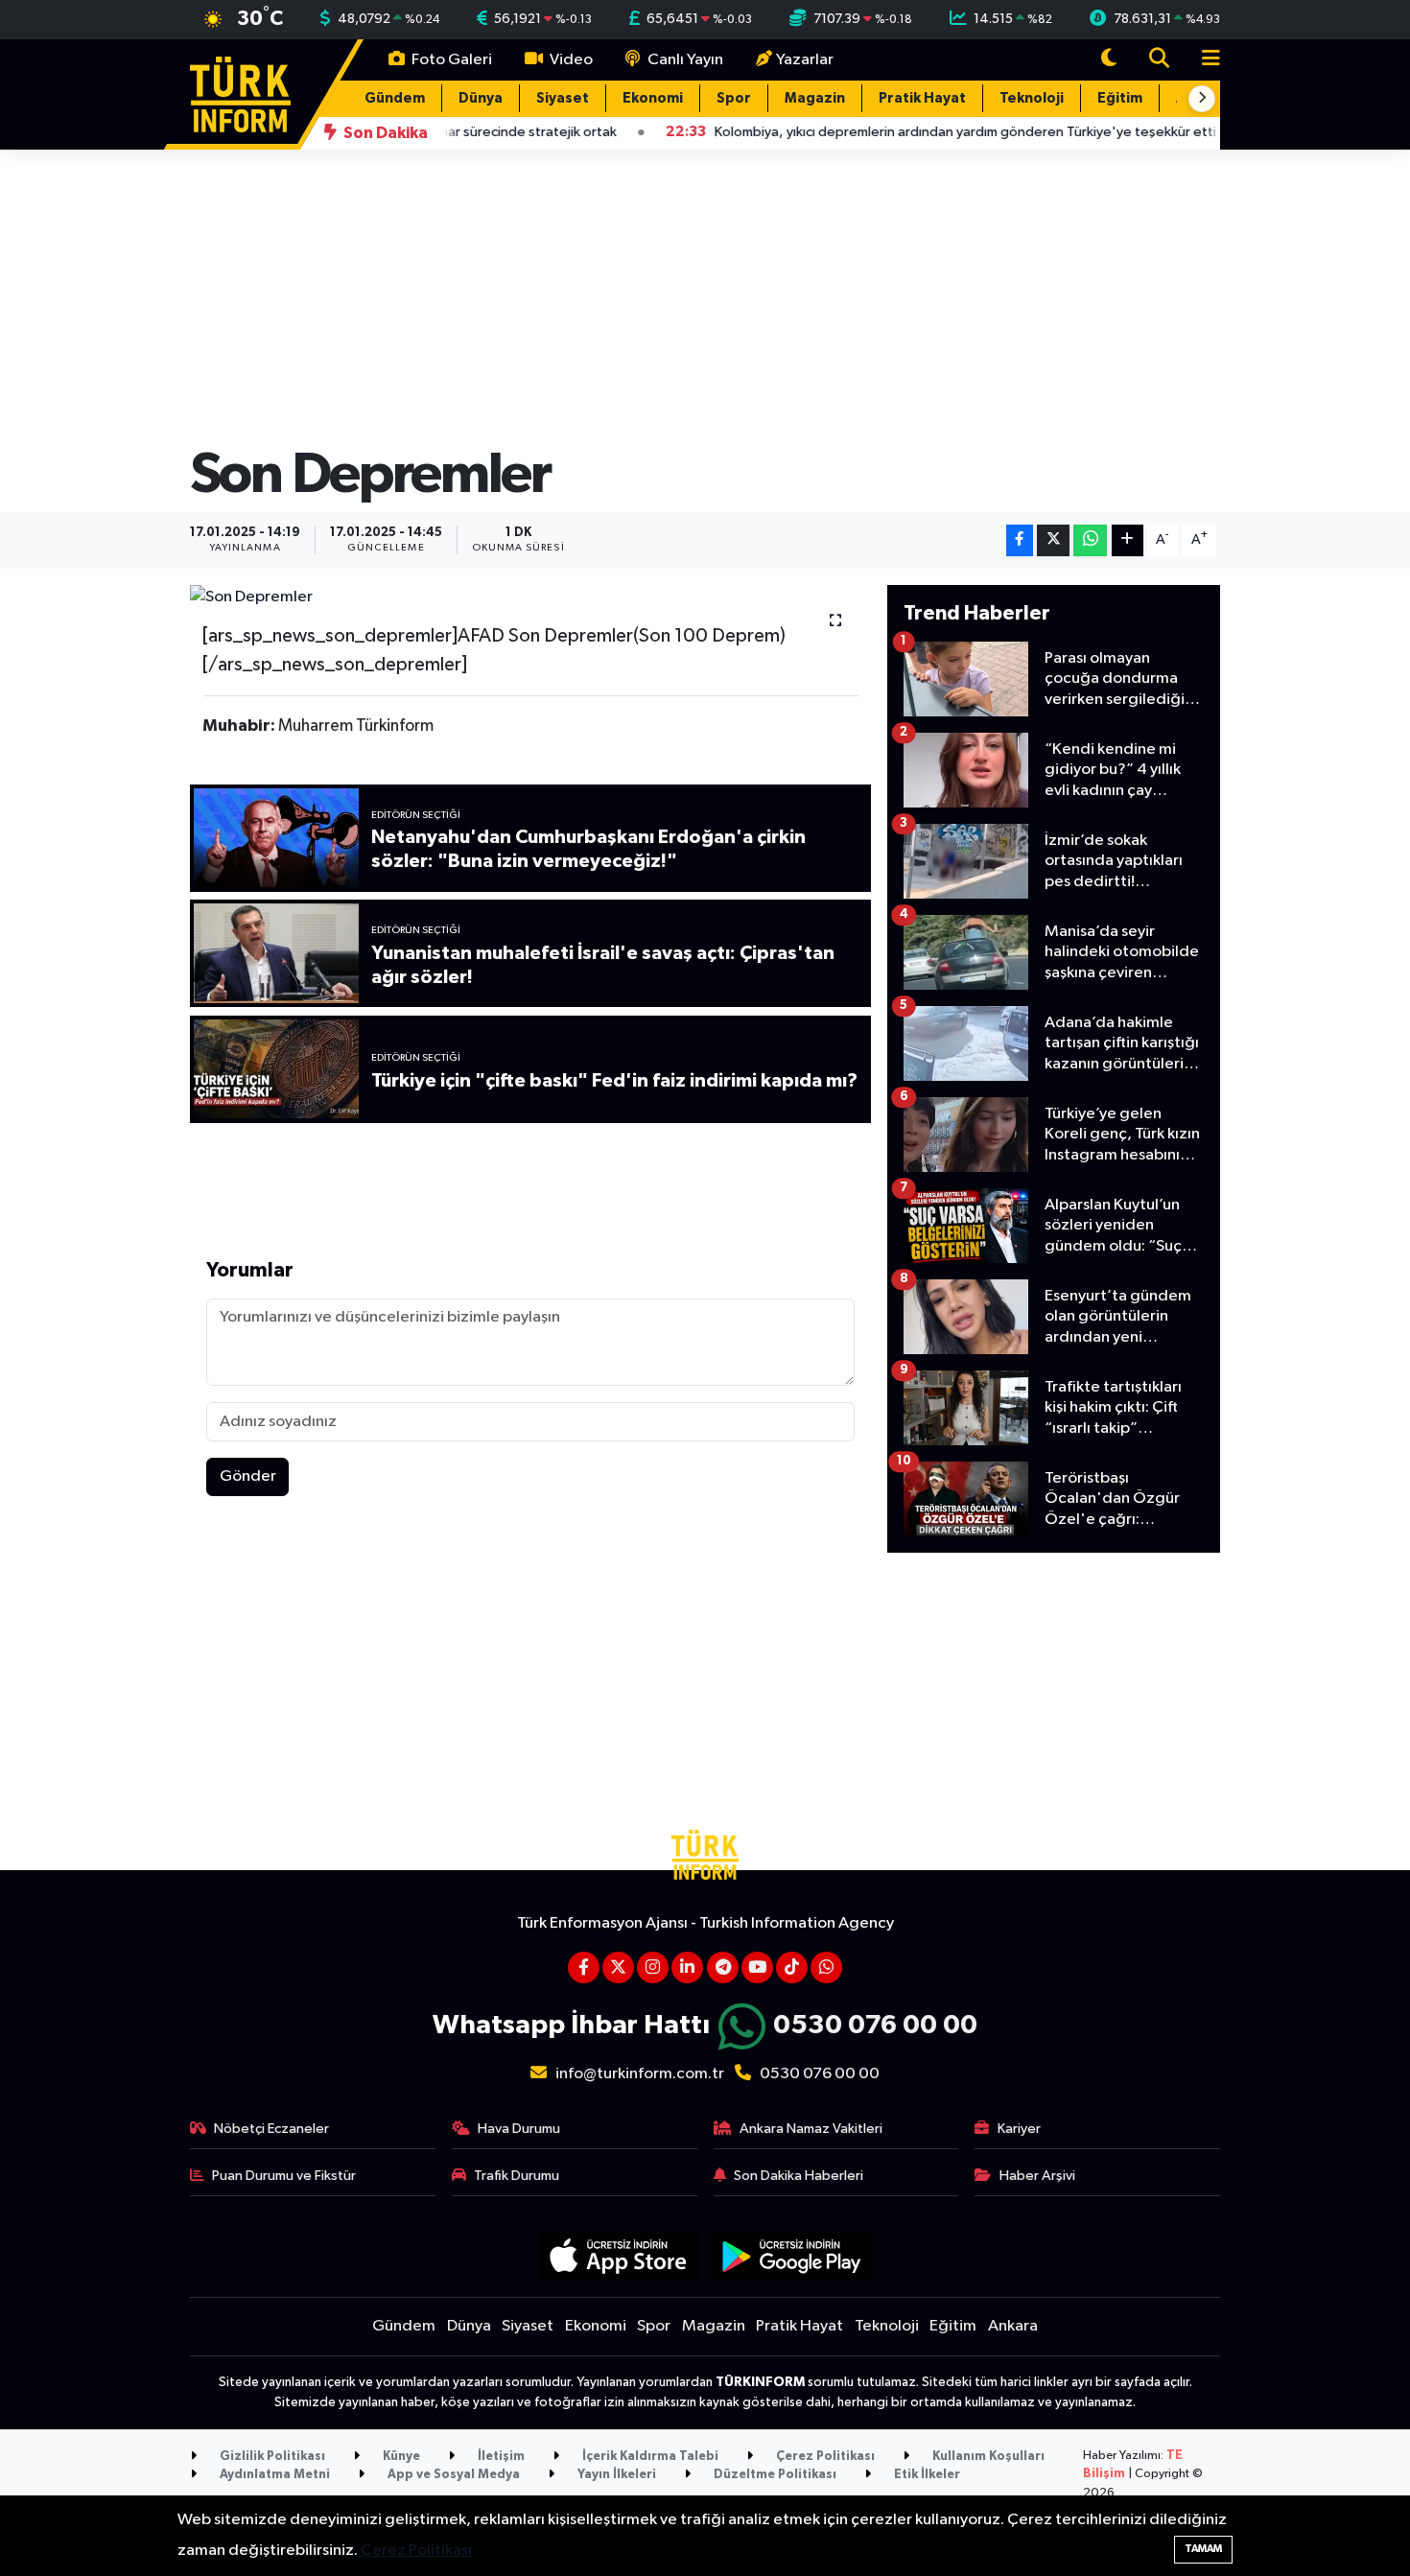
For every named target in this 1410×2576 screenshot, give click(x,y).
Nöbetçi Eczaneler (271, 2129)
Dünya (481, 98)
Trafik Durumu (517, 2176)
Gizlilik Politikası (271, 2457)
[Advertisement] (1054, 1703)
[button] (1202, 99)
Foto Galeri (450, 60)
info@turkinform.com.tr (640, 2074)
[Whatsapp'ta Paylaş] (1090, 540)
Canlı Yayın (684, 60)
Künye (400, 2457)
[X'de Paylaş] (1053, 540)
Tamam (1203, 2549)
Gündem (395, 98)
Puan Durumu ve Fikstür (284, 2176)
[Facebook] (584, 1967)
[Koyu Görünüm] (1109, 60)
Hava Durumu (519, 2129)
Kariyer (1019, 2129)
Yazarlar (805, 60)
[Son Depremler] (531, 597)
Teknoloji (1032, 98)
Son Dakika (384, 133)
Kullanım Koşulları (987, 2457)
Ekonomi (653, 98)
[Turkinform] (240, 94)
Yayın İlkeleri (615, 2475)
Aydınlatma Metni (273, 2475)
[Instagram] (653, 1967)
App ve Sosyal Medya (452, 2475)
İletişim (500, 2457)
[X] (618, 1967)
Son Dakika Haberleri (799, 2176)
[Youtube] (757, 1967)
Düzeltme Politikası (774, 2475)
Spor (734, 98)
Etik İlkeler (926, 2475)
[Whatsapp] (826, 1967)
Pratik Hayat (922, 98)
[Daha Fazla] (1128, 540)
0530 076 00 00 (875, 2026)
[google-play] (792, 2256)
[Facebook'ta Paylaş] (1020, 540)
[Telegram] (723, 1967)
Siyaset (563, 98)
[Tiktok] (792, 1967)
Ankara (1013, 2326)
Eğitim (1120, 98)
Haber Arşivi (1037, 2176)
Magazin (815, 98)
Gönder (248, 1476)
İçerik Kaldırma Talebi (649, 2457)
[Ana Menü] (1203, 60)
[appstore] (618, 2256)
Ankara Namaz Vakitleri (811, 2129)
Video (570, 60)
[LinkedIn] (687, 1967)
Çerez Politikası (824, 2457)
